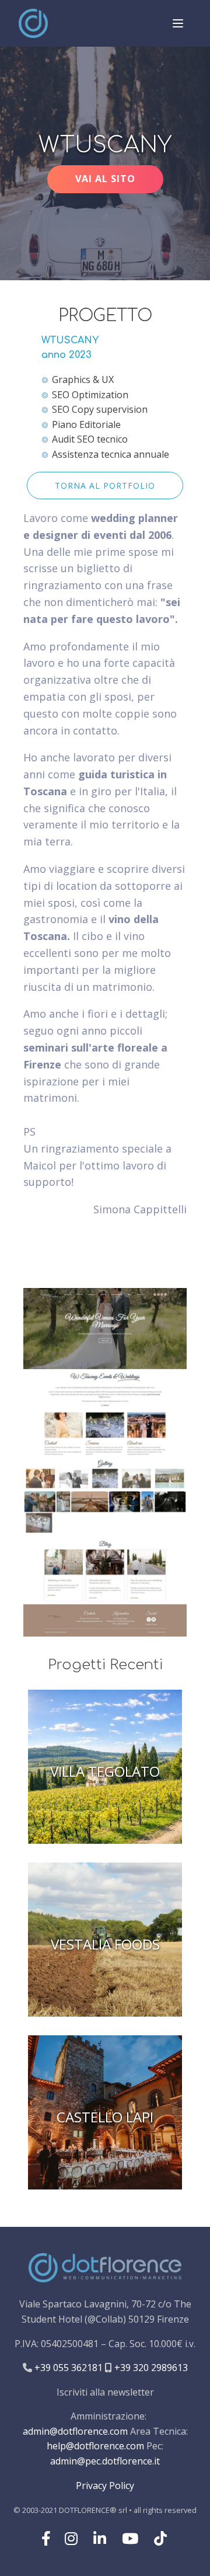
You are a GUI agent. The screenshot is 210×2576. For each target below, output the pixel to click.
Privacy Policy (105, 2486)
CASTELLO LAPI (105, 2117)
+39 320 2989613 (150, 2368)
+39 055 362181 (67, 2368)
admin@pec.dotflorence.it (105, 2461)
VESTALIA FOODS (105, 1945)
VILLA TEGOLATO (105, 1772)
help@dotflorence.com (95, 2446)
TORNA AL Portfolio (105, 485)
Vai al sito (105, 179)
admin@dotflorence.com (75, 2431)
